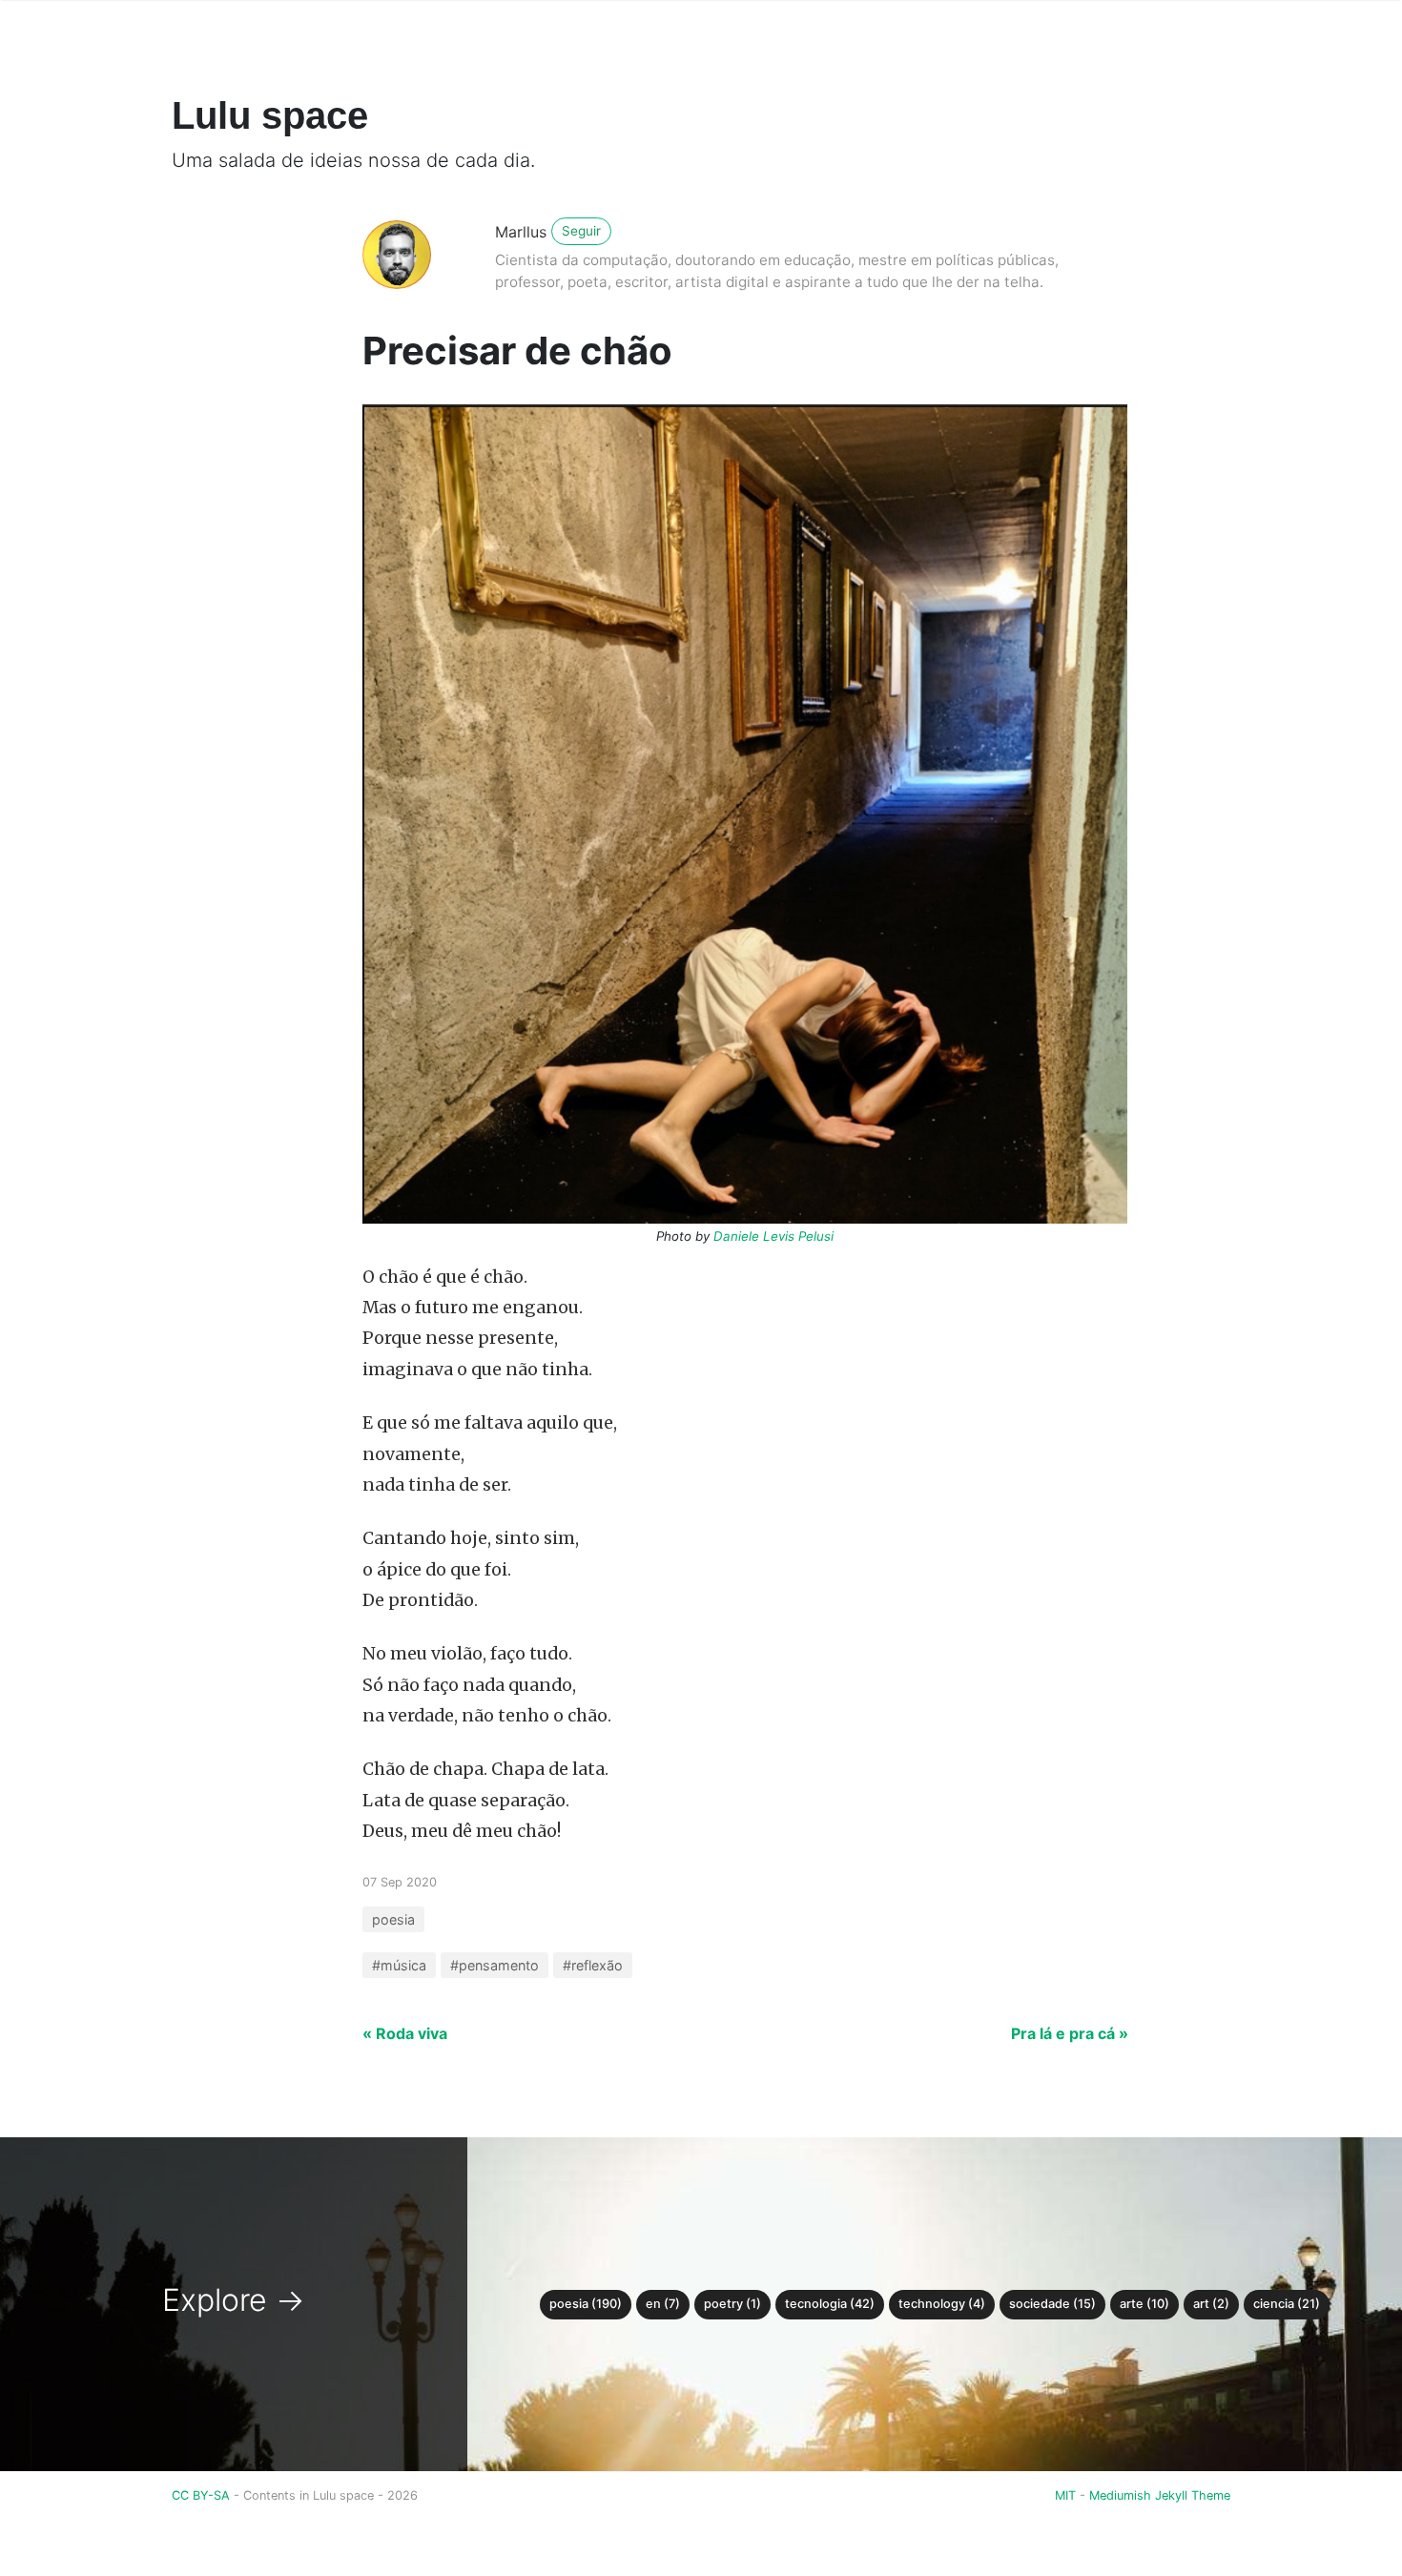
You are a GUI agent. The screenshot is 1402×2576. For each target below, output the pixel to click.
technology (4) (942, 2304)
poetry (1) (732, 2304)
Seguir (581, 231)
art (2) (1211, 2304)
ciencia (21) (1287, 2304)
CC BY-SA (203, 2495)
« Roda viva (405, 2033)
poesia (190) (586, 2304)
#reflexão (593, 1965)
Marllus (521, 232)
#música (399, 1965)
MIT (1065, 2495)
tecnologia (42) (830, 2304)
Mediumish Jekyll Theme (1160, 2495)
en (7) (663, 2304)
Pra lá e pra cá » (1070, 2033)
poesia (393, 1919)
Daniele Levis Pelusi (773, 1236)
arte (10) (1144, 2304)
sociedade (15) (1052, 2304)
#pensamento (495, 1965)
